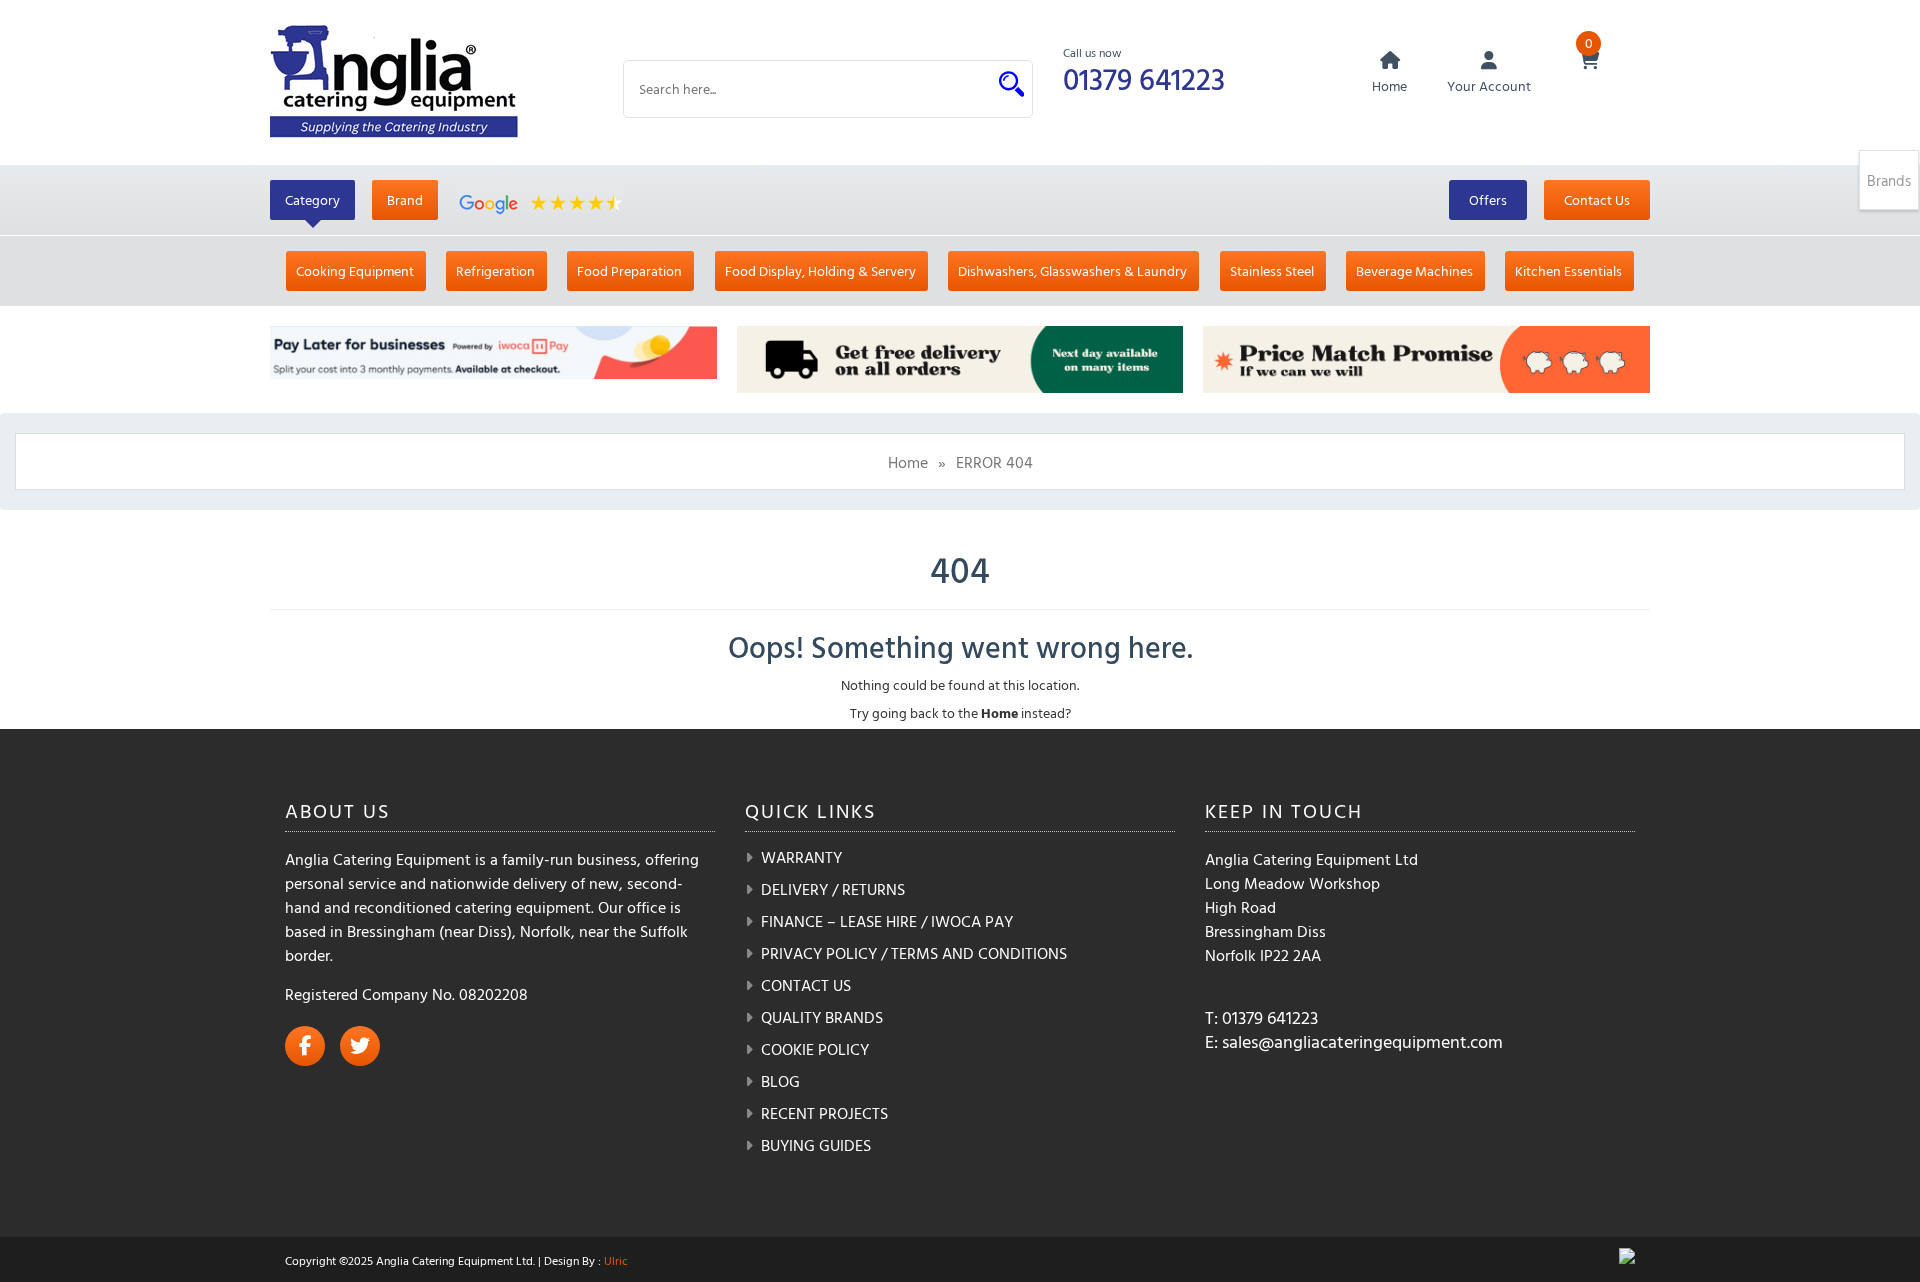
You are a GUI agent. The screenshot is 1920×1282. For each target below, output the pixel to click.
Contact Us (1597, 199)
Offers (1488, 199)
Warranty (801, 857)
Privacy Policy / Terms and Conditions (914, 953)
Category (312, 199)
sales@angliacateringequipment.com (1362, 1041)
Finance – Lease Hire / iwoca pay (887, 921)
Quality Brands (822, 1017)
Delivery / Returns (833, 889)
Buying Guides (816, 1145)
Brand (405, 199)
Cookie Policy (815, 1049)
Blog (780, 1081)
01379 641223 (1144, 78)
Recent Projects (824, 1113)
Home (908, 462)
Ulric (616, 1260)
